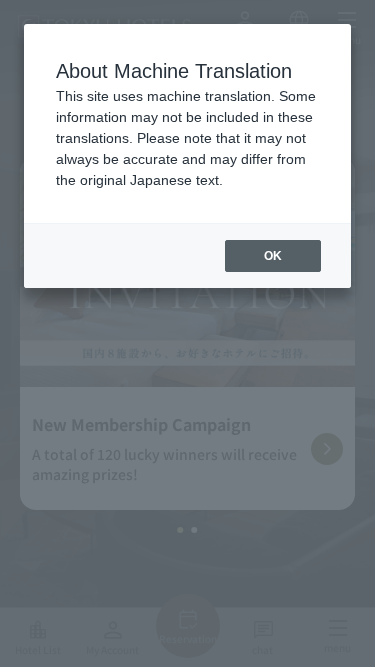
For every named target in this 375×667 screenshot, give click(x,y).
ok (273, 256)
